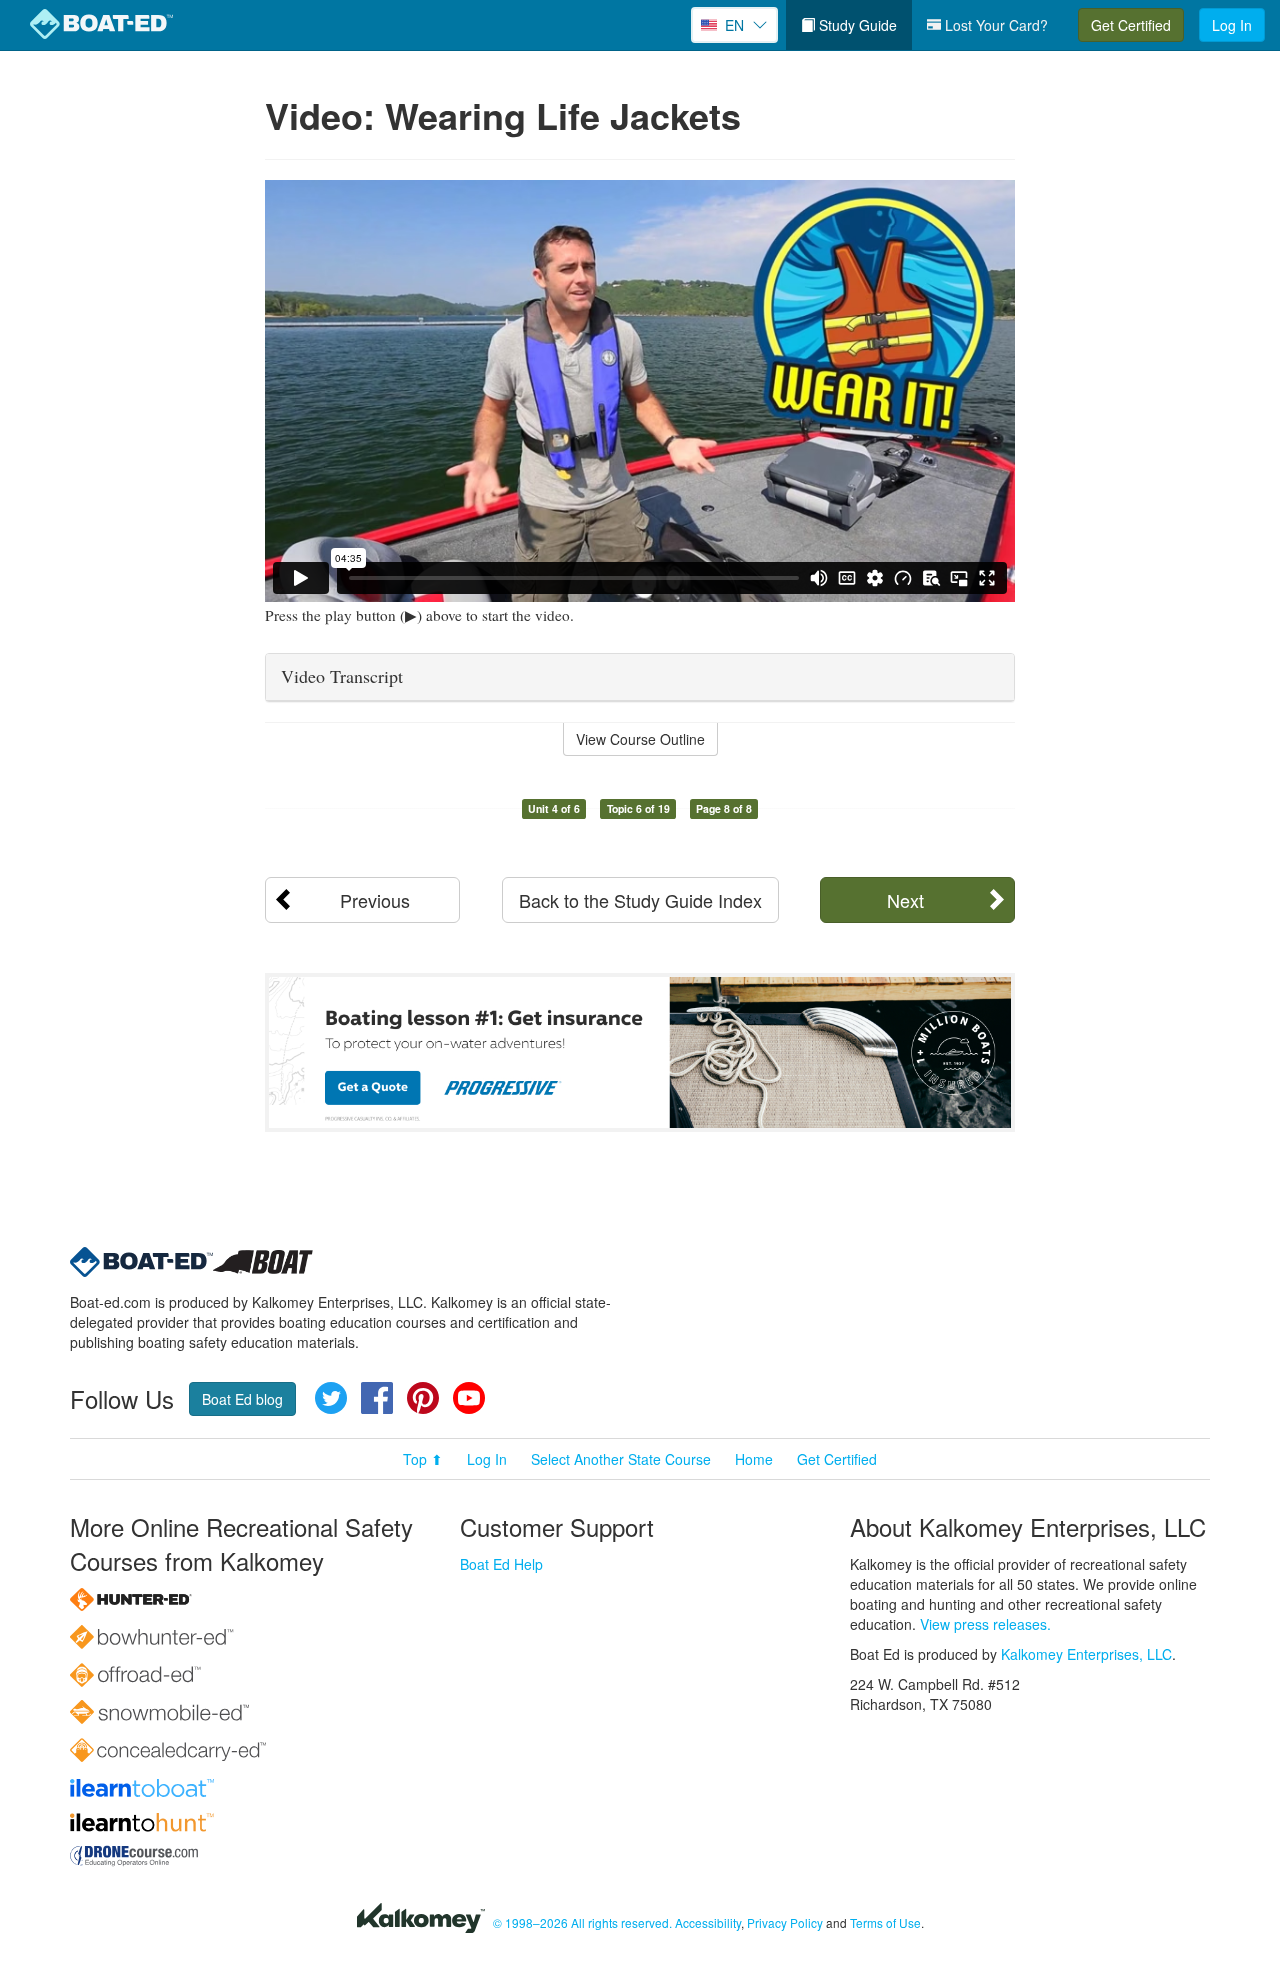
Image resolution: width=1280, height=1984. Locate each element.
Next (905, 900)
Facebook (377, 1398)
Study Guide (856, 25)
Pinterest (423, 1398)
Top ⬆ (423, 1459)
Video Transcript (342, 676)
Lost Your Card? (994, 25)
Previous (375, 900)
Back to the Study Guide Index (640, 900)
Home (754, 1459)
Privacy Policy (785, 1922)
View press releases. (985, 1624)
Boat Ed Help (501, 1564)
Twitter (331, 1398)
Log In (1232, 25)
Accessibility (708, 1922)
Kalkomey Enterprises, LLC (1086, 1654)
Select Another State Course (621, 1459)
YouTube (469, 1398)
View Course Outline (640, 739)
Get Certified (1131, 25)
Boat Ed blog (242, 1399)
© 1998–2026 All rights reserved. (582, 1922)
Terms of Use (885, 1922)
